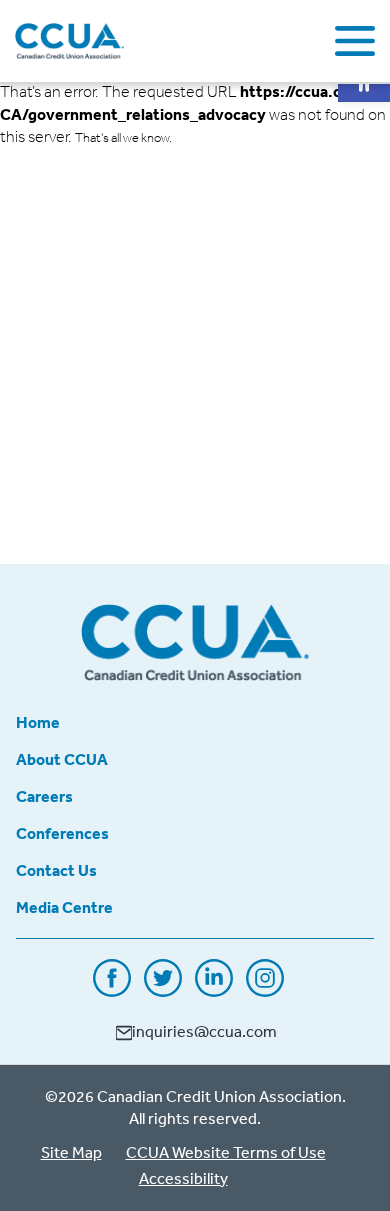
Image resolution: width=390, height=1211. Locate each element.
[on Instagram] (265, 990)
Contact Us (56, 870)
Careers (44, 796)
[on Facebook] (112, 990)
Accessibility (183, 1178)
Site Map (71, 1152)
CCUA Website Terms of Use (226, 1152)
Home (38, 722)
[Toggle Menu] (355, 41)
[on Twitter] (163, 990)
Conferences (62, 833)
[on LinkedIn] (214, 990)
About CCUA (62, 759)
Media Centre (64, 907)
